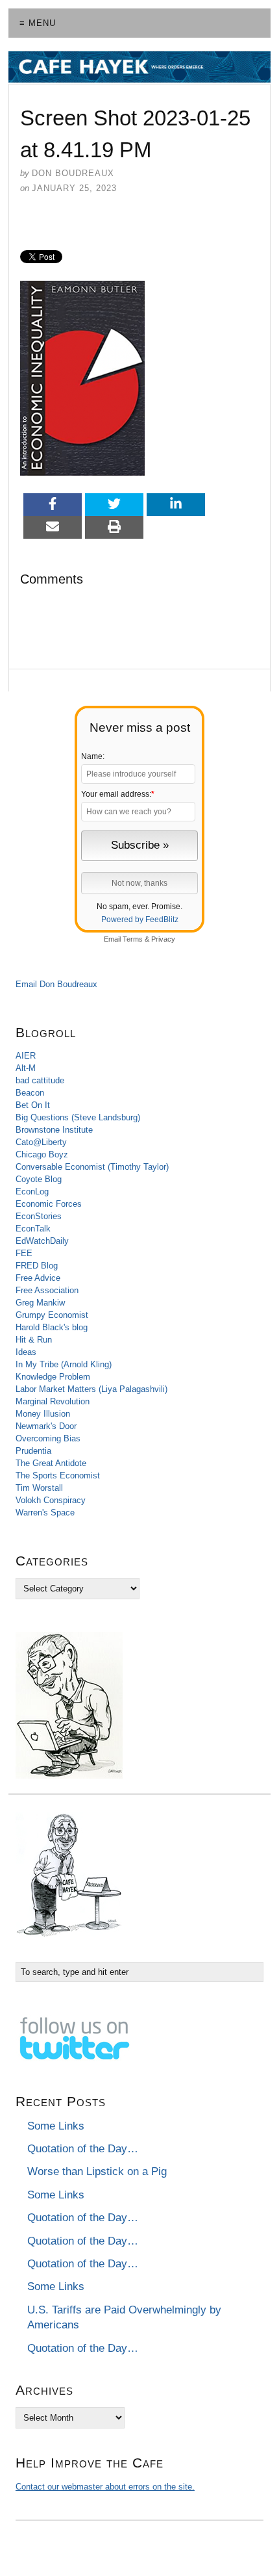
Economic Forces (49, 1204)
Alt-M (26, 1068)
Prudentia (33, 1451)
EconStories (39, 1216)
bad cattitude (40, 1080)
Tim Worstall (39, 1488)
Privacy (163, 939)
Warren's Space (45, 1513)
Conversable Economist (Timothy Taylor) (92, 1167)
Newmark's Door (46, 1426)
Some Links (56, 2126)
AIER (26, 1056)
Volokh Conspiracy (51, 1500)
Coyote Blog (39, 1179)
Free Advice (38, 1278)
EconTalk (33, 1229)
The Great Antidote (51, 1463)
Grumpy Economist (52, 1315)
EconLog (32, 1191)
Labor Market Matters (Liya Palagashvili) (91, 1389)
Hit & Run (34, 1340)
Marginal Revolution (53, 1401)
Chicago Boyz (42, 1154)
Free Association (47, 1290)
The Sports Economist (58, 1475)
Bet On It (33, 1105)
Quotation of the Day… (83, 2149)
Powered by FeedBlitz (140, 920)
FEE (24, 1253)
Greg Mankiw (40, 1303)
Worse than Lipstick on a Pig (97, 2171)
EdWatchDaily (42, 1241)
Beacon (30, 1093)
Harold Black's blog (52, 1327)
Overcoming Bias (48, 1438)
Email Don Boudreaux (56, 984)
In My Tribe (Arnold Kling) (64, 1364)
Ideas (26, 1352)
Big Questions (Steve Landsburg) (78, 1117)
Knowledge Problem (53, 1377)
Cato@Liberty (41, 1142)
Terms (133, 939)
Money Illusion (43, 1414)
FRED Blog (37, 1266)
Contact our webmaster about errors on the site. (105, 2487)
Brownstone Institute (54, 1130)
